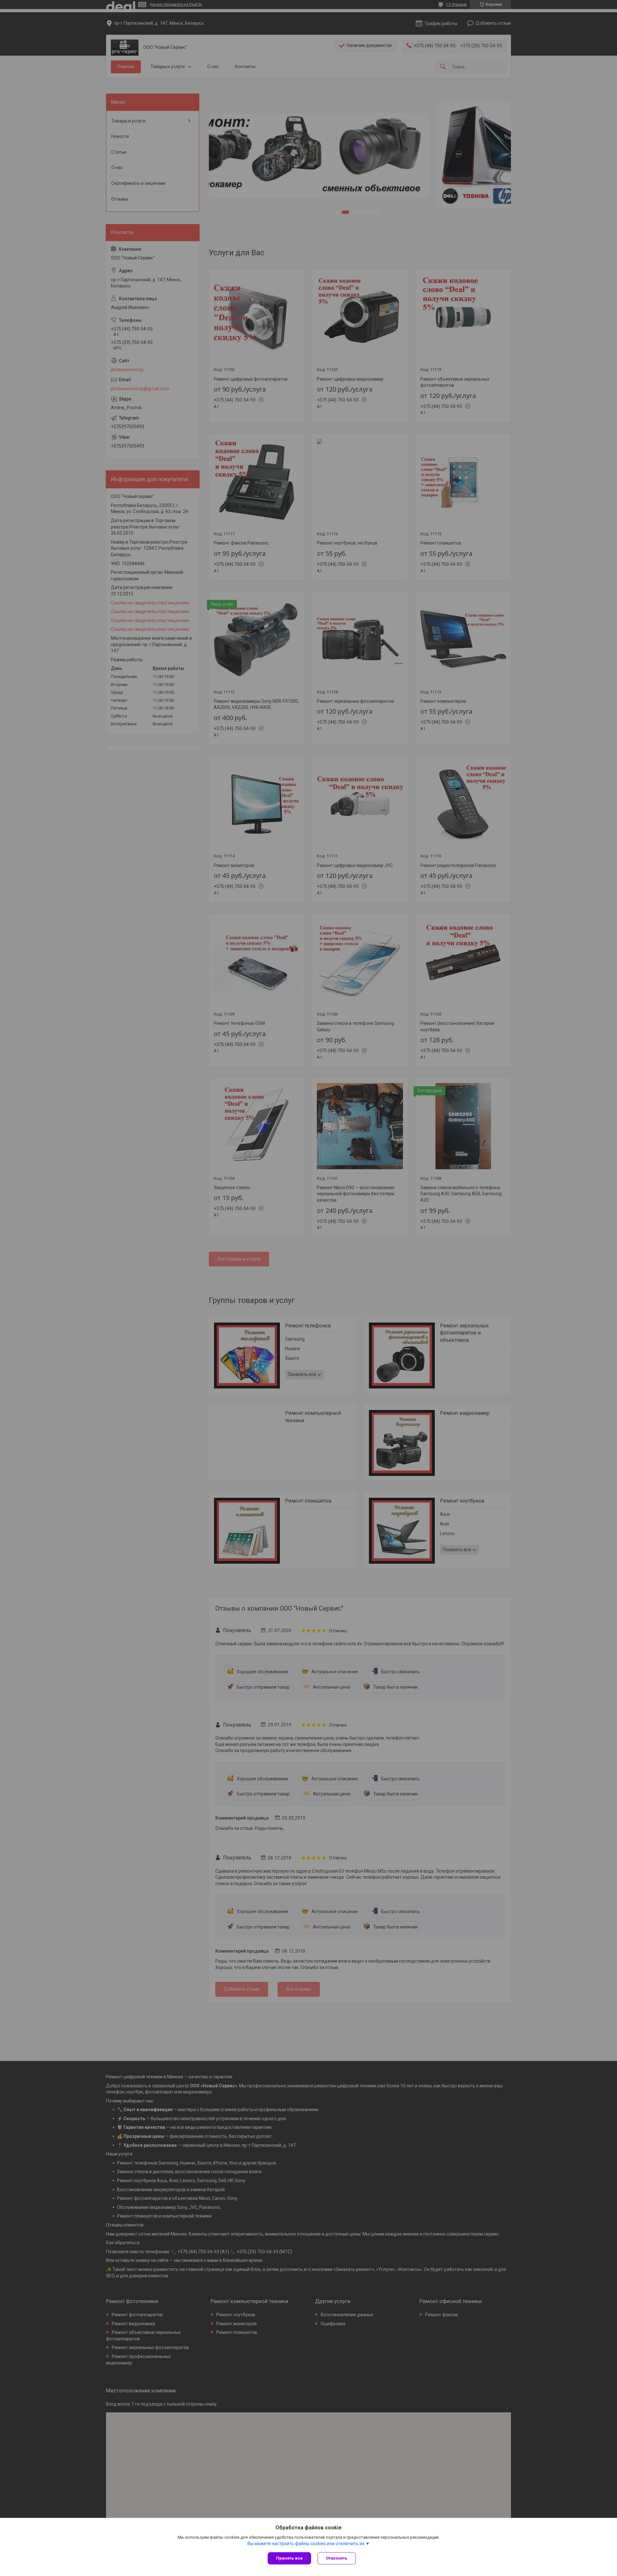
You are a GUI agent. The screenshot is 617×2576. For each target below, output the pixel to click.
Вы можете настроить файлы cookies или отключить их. (306, 2544)
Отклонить (337, 2558)
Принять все (289, 2558)
